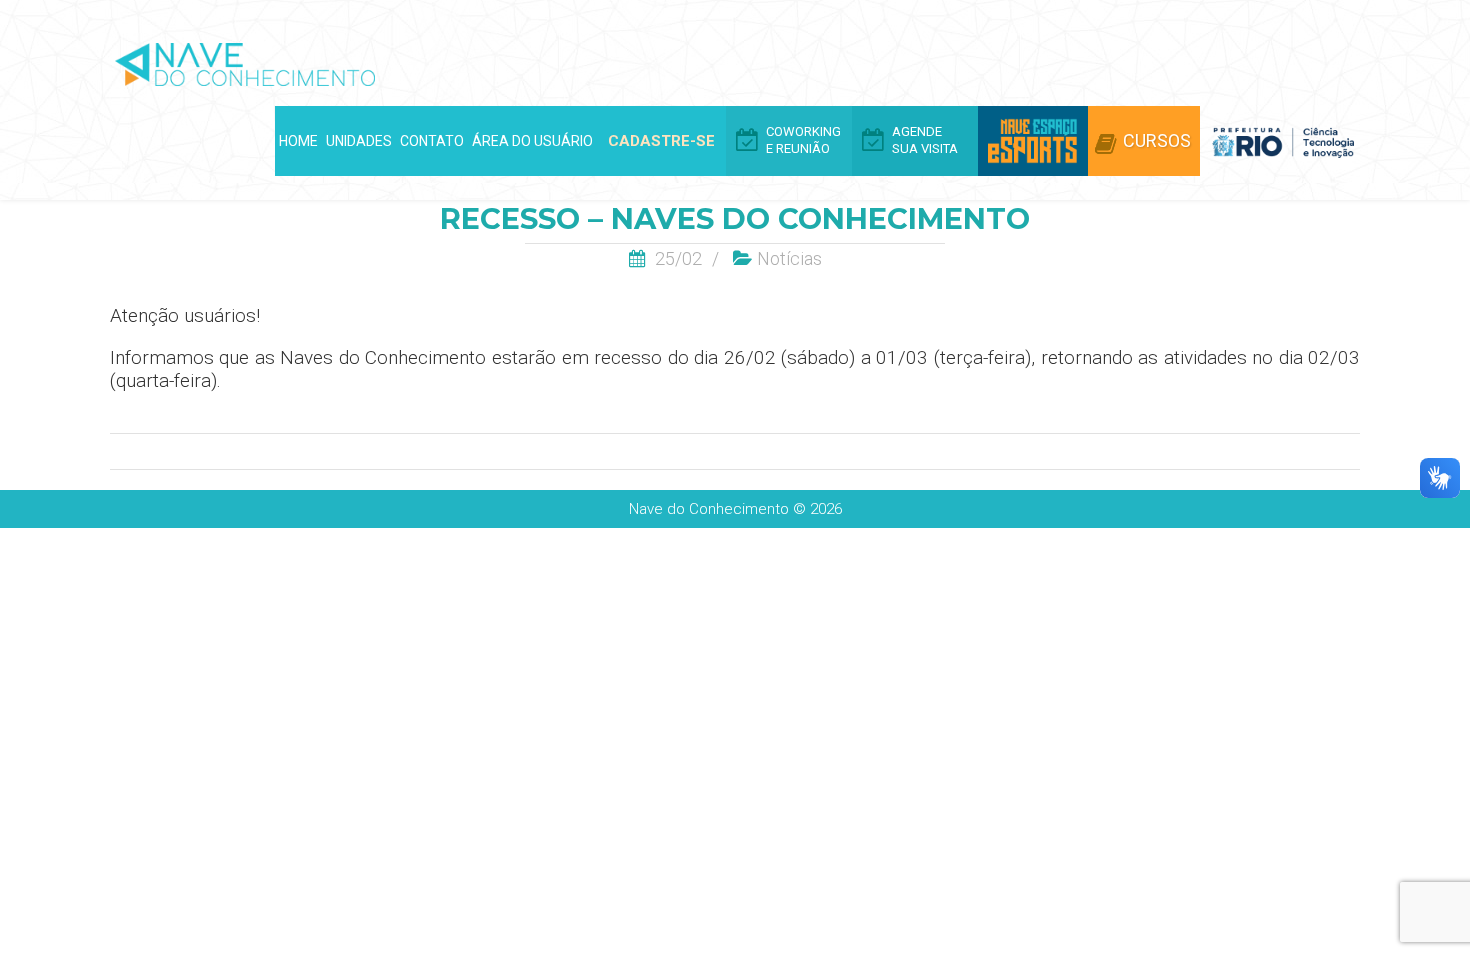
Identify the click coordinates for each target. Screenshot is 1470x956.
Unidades (359, 141)
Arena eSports (1033, 141)
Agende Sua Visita (925, 140)
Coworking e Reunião (803, 140)
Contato (432, 141)
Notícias (789, 258)
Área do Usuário (532, 141)
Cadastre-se (661, 141)
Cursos (1157, 140)
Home (298, 141)
